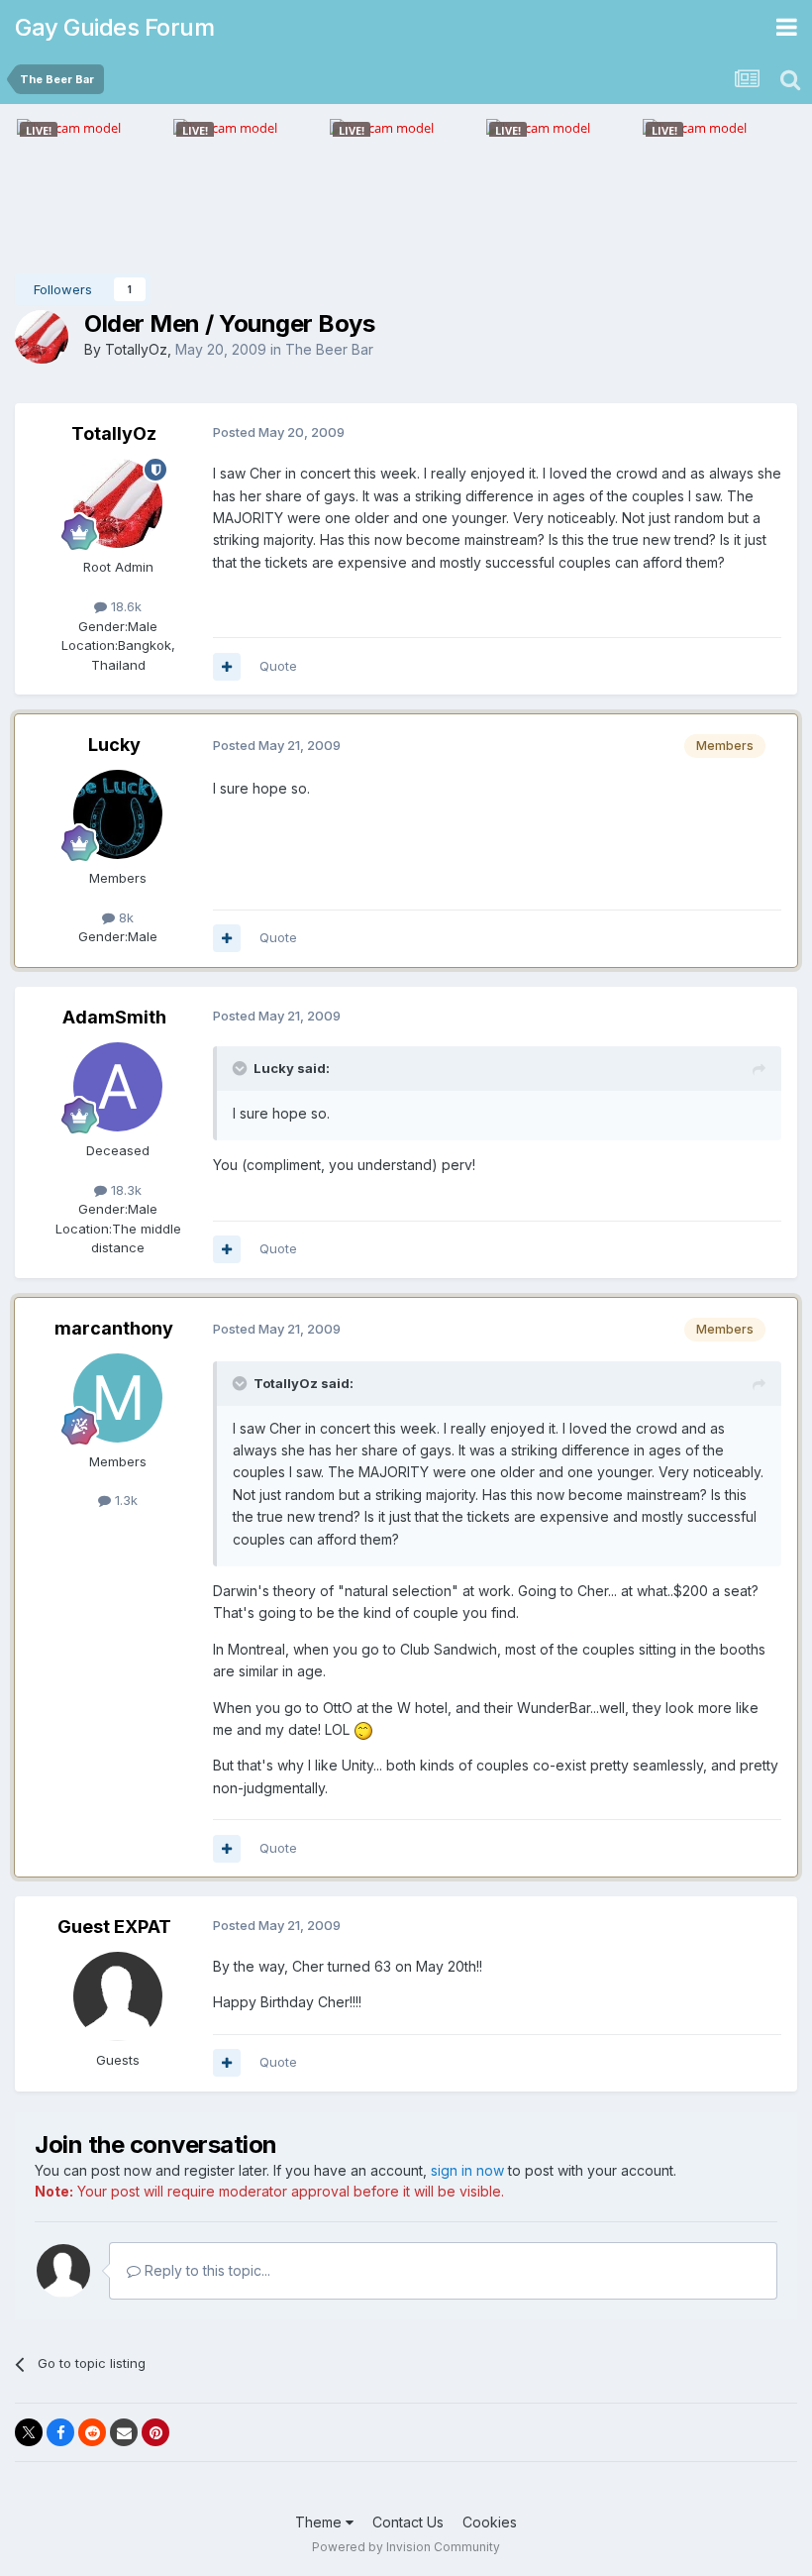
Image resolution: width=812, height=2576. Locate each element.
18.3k (124, 1190)
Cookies (490, 2522)
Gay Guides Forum (114, 27)
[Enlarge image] (363, 1729)
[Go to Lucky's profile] (118, 814)
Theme (320, 2522)
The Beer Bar (329, 349)
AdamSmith (114, 1017)
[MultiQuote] (227, 667)
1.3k (124, 1500)
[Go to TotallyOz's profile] (42, 337)
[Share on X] (29, 2432)
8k (124, 917)
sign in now (467, 2170)
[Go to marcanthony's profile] (118, 1398)
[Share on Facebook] (60, 2432)
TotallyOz (136, 349)
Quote (278, 666)
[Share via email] (124, 2432)
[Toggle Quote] (242, 1068)
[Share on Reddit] (92, 2432)
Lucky (114, 745)
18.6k (124, 606)
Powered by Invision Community (406, 2547)
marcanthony (114, 1328)
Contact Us (408, 2522)
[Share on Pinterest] (155, 2432)
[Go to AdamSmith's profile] (118, 1087)
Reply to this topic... (205, 2270)
